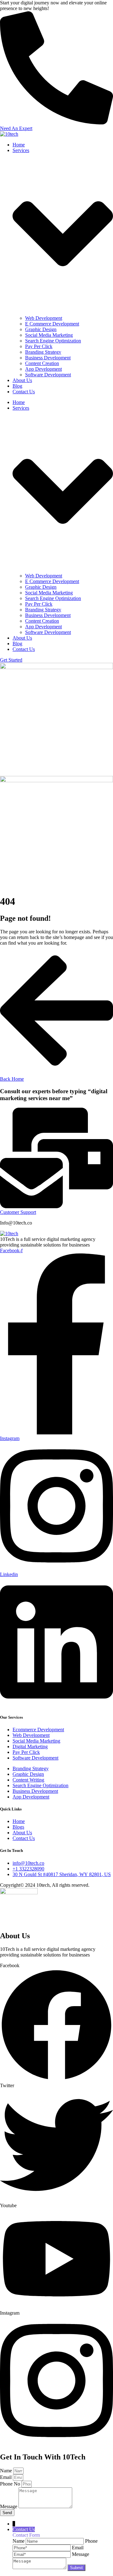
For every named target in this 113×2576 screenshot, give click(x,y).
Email (6, 2477)
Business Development (48, 358)
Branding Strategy (43, 352)
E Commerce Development (52, 324)
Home (19, 145)
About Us (22, 380)
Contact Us (24, 392)
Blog (17, 386)
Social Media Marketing (49, 335)
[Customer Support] (56, 1206)
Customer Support (18, 1212)
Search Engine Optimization (53, 341)
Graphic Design (41, 329)
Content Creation (42, 363)
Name (7, 2471)
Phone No (11, 2484)
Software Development (48, 375)
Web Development (44, 318)
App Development (43, 369)
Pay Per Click (39, 346)
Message (9, 2506)
